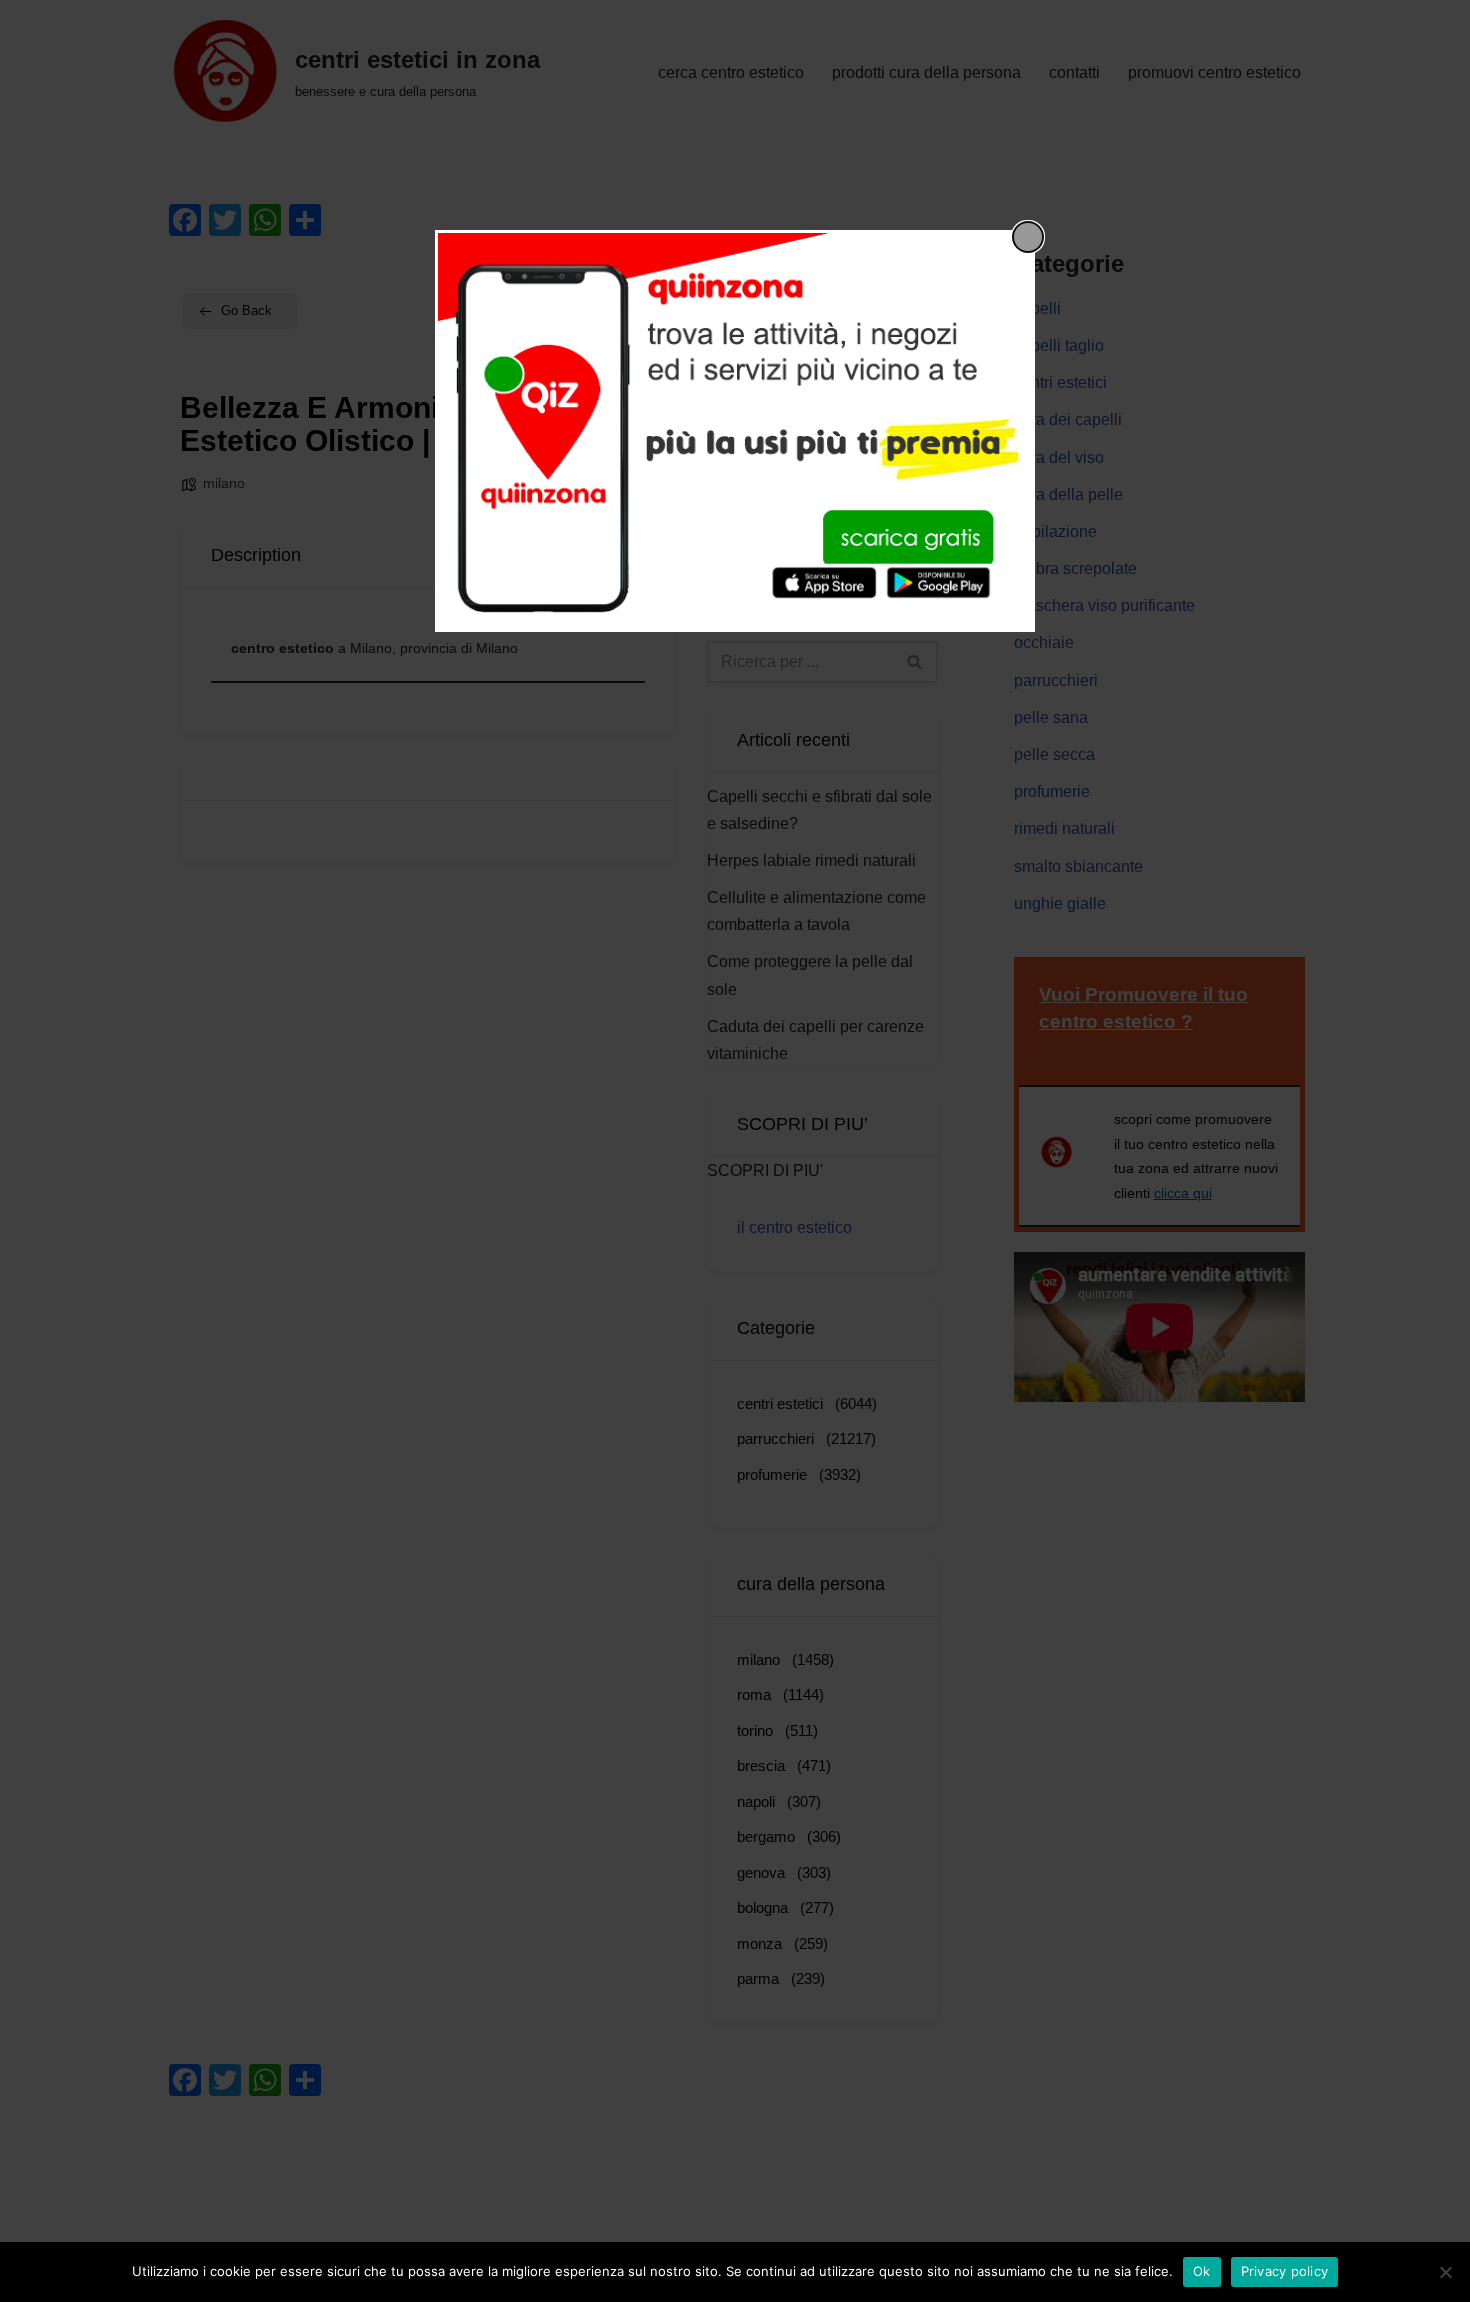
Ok (1202, 2271)
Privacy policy (1285, 2271)
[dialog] (735, 431)
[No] (1445, 2272)
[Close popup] (1028, 237)
